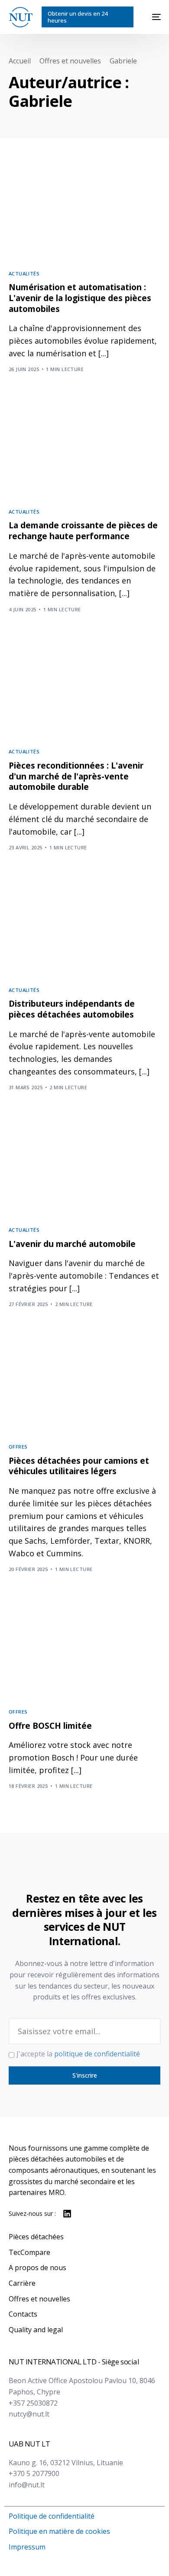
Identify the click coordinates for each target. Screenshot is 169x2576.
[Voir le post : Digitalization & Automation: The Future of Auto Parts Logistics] (85, 212)
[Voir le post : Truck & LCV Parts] (85, 1386)
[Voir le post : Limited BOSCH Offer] (85, 1651)
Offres (18, 1447)
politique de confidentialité (97, 2054)
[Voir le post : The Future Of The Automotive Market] (85, 1169)
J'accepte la (78, 2054)
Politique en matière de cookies (59, 2531)
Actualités (24, 274)
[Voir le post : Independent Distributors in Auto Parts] (85, 929)
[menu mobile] (151, 17)
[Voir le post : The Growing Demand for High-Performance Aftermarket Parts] (85, 451)
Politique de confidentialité (52, 2516)
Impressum (27, 2547)
